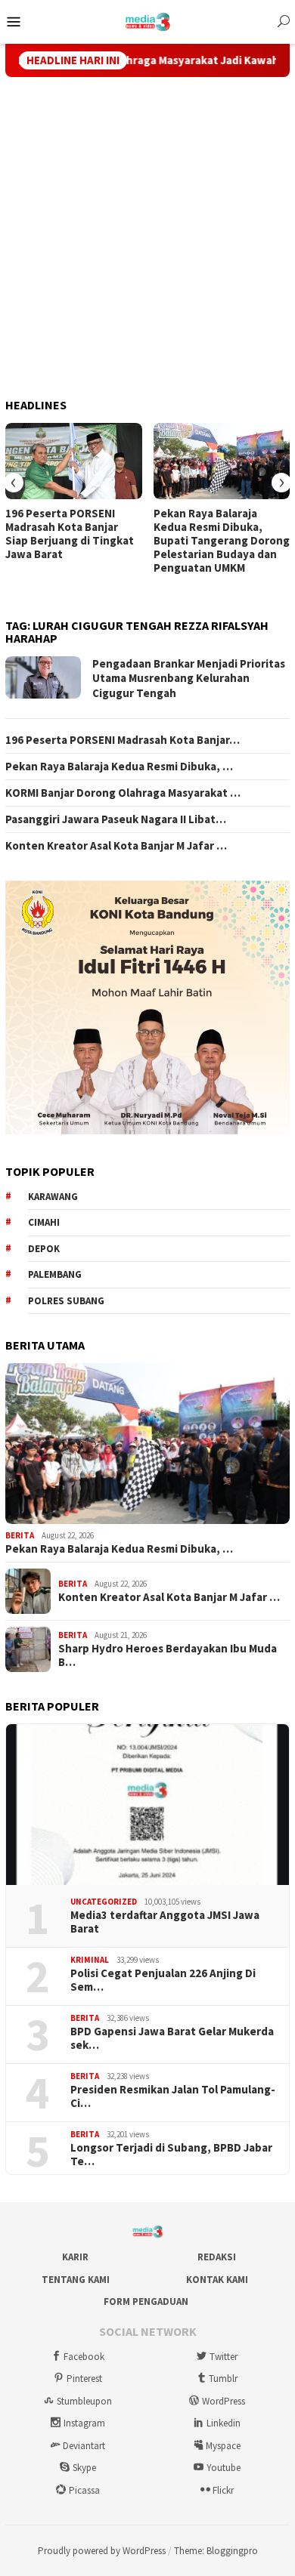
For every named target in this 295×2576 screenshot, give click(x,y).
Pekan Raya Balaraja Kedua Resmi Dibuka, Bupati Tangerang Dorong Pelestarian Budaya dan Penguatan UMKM (222, 541)
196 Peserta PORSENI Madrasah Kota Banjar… (123, 740)
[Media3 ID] (148, 20)
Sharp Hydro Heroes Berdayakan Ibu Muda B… (168, 1655)
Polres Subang (66, 1301)
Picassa (84, 2490)
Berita (20, 1535)
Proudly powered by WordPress (102, 2551)
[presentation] (14, 483)
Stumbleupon (84, 2401)
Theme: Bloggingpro (216, 2551)
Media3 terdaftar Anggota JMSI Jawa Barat (165, 1922)
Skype (84, 2468)
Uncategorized (104, 1902)
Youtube (224, 2468)
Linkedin (224, 2423)
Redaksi (217, 2257)
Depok (44, 1249)
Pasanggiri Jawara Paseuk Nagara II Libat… (116, 819)
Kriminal (90, 1960)
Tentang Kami (76, 2280)
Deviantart (84, 2446)
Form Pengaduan (146, 2301)
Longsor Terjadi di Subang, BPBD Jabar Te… (171, 2155)
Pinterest (84, 2379)
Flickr (223, 2490)
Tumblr (223, 2379)
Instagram (84, 2423)
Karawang (53, 1197)
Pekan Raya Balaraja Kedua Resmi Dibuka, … (119, 767)
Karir (75, 2257)
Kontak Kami (217, 2280)
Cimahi (44, 1222)
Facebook (84, 2357)
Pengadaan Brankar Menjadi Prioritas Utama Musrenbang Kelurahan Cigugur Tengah (189, 678)
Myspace (223, 2446)
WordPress (224, 2401)
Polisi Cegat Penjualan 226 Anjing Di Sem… (163, 1980)
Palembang (55, 1274)
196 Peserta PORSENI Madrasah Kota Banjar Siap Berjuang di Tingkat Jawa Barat (70, 534)
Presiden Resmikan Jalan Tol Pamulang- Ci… (173, 2096)
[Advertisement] (147, 238)
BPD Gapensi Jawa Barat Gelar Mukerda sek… (172, 2038)
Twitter (224, 2357)
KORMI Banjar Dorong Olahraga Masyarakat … (123, 793)
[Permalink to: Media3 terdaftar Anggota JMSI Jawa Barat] (147, 1805)
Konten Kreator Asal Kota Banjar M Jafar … (116, 846)
